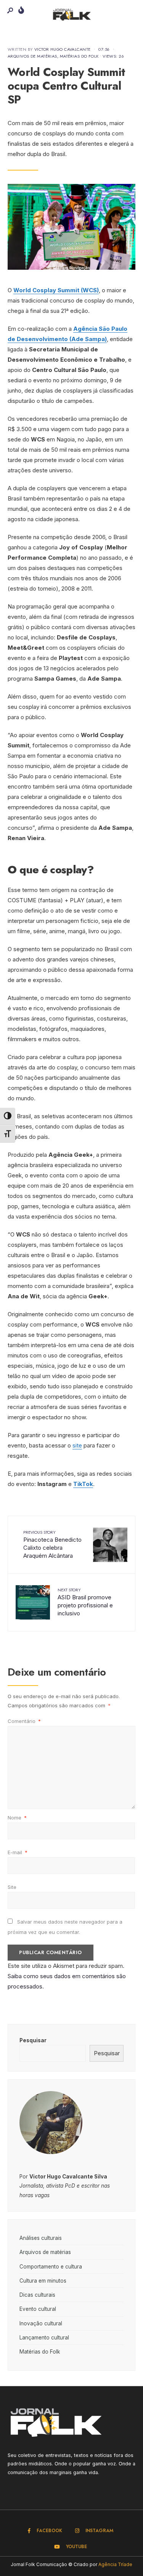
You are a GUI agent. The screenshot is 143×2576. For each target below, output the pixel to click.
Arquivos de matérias (32, 56)
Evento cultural (38, 2309)
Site (12, 1887)
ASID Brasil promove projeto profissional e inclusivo (85, 1602)
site (77, 1445)
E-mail (18, 1852)
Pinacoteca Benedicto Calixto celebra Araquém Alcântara (52, 1544)
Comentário (24, 1721)
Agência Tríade (115, 2564)
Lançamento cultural (44, 2338)
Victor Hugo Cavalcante (63, 49)
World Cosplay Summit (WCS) (56, 290)
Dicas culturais (37, 2295)
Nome (17, 1818)
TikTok (83, 1484)
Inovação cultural (41, 2323)
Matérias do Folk (79, 56)
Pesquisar (33, 2040)
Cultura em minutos (43, 2281)
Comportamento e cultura (51, 2267)
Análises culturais (41, 2238)
